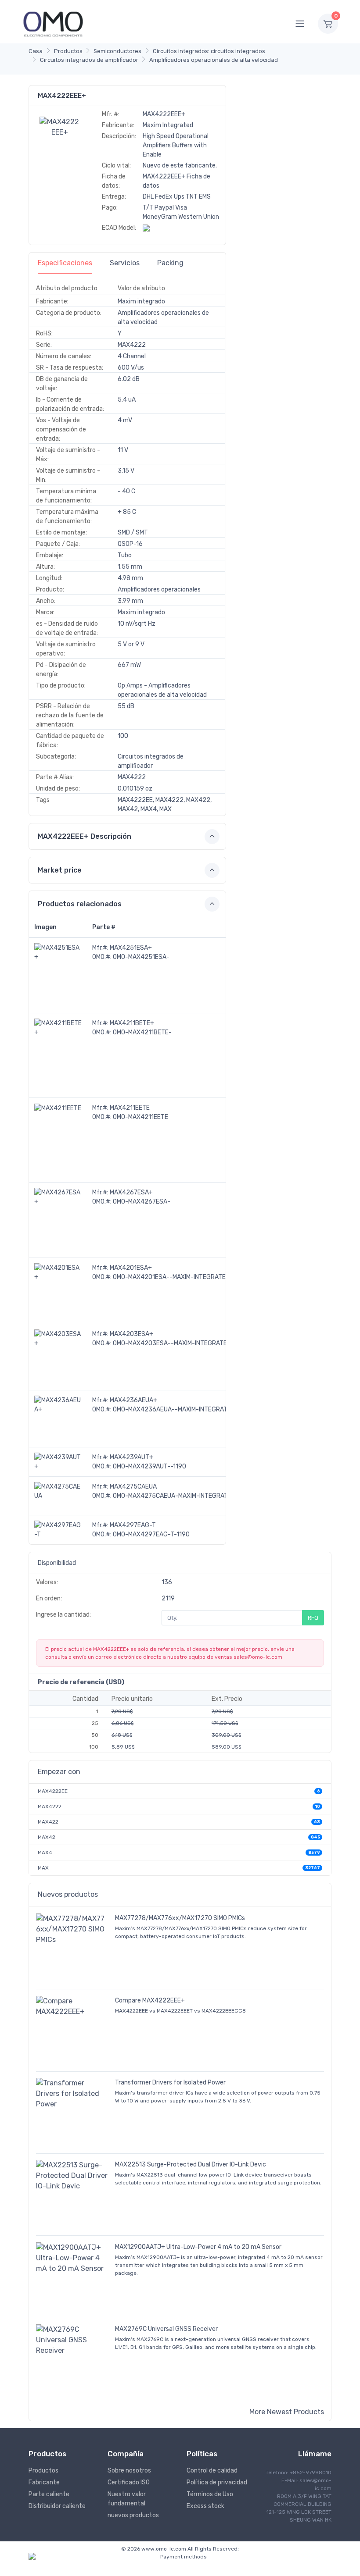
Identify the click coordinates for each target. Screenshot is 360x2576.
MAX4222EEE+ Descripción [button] (85, 836)
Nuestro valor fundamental (127, 2499)
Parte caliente (49, 2494)
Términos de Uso (210, 2494)
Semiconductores (117, 51)
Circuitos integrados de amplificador (89, 60)
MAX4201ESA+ (131, 1268)
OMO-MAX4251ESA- (141, 957)
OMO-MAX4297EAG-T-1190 (151, 1534)
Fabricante (44, 2482)
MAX (43, 1868)
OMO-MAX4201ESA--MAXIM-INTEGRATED (171, 1277)
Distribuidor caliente (57, 2506)
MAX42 (47, 1837)
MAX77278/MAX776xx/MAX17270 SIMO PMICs (180, 1918)
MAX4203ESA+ (131, 1334)
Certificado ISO (129, 2482)
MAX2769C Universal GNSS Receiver (166, 2329)
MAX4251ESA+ (131, 948)
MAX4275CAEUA (133, 1487)
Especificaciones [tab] (65, 263)
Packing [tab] (170, 263)
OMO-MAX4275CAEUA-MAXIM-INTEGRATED (174, 1496)
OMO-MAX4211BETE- (142, 1032)
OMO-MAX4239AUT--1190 (149, 1466)
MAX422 (48, 1822)
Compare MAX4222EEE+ (150, 2001)
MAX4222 (50, 1806)
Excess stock (205, 2506)
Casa (36, 51)
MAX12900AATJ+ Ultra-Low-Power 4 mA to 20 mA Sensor (198, 2247)
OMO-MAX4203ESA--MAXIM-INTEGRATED (172, 1343)
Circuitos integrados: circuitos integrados (209, 51)
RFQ (313, 1618)
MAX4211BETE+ (132, 1023)
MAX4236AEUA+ (133, 1400)
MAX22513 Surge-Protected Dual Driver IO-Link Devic (191, 2164)
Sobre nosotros (129, 2471)
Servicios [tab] (125, 263)
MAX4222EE (53, 1791)
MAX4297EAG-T (133, 1525)
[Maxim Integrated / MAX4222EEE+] (60, 126)
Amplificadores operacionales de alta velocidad (214, 60)
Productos (68, 51)
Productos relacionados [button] (80, 904)
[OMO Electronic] (53, 23)
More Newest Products (287, 2412)
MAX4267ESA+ (131, 1192)
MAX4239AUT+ (131, 1457)
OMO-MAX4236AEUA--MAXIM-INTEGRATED (174, 1409)
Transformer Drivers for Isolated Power (170, 2083)
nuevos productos (133, 2515)
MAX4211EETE (130, 1108)
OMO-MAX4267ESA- (142, 1202)
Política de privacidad (217, 2482)
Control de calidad (212, 2471)
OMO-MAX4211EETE (140, 1117)
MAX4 (45, 1853)
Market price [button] (60, 870)
